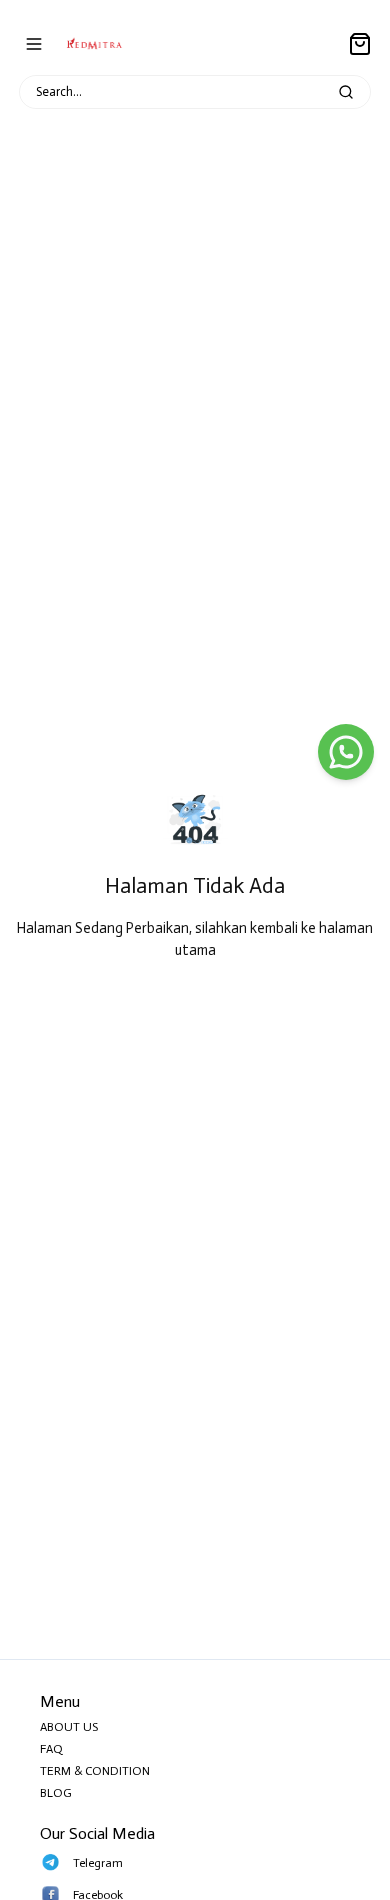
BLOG (56, 1793)
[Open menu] (34, 44)
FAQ (51, 1749)
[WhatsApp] (346, 752)
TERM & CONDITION (95, 1771)
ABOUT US (69, 1727)
